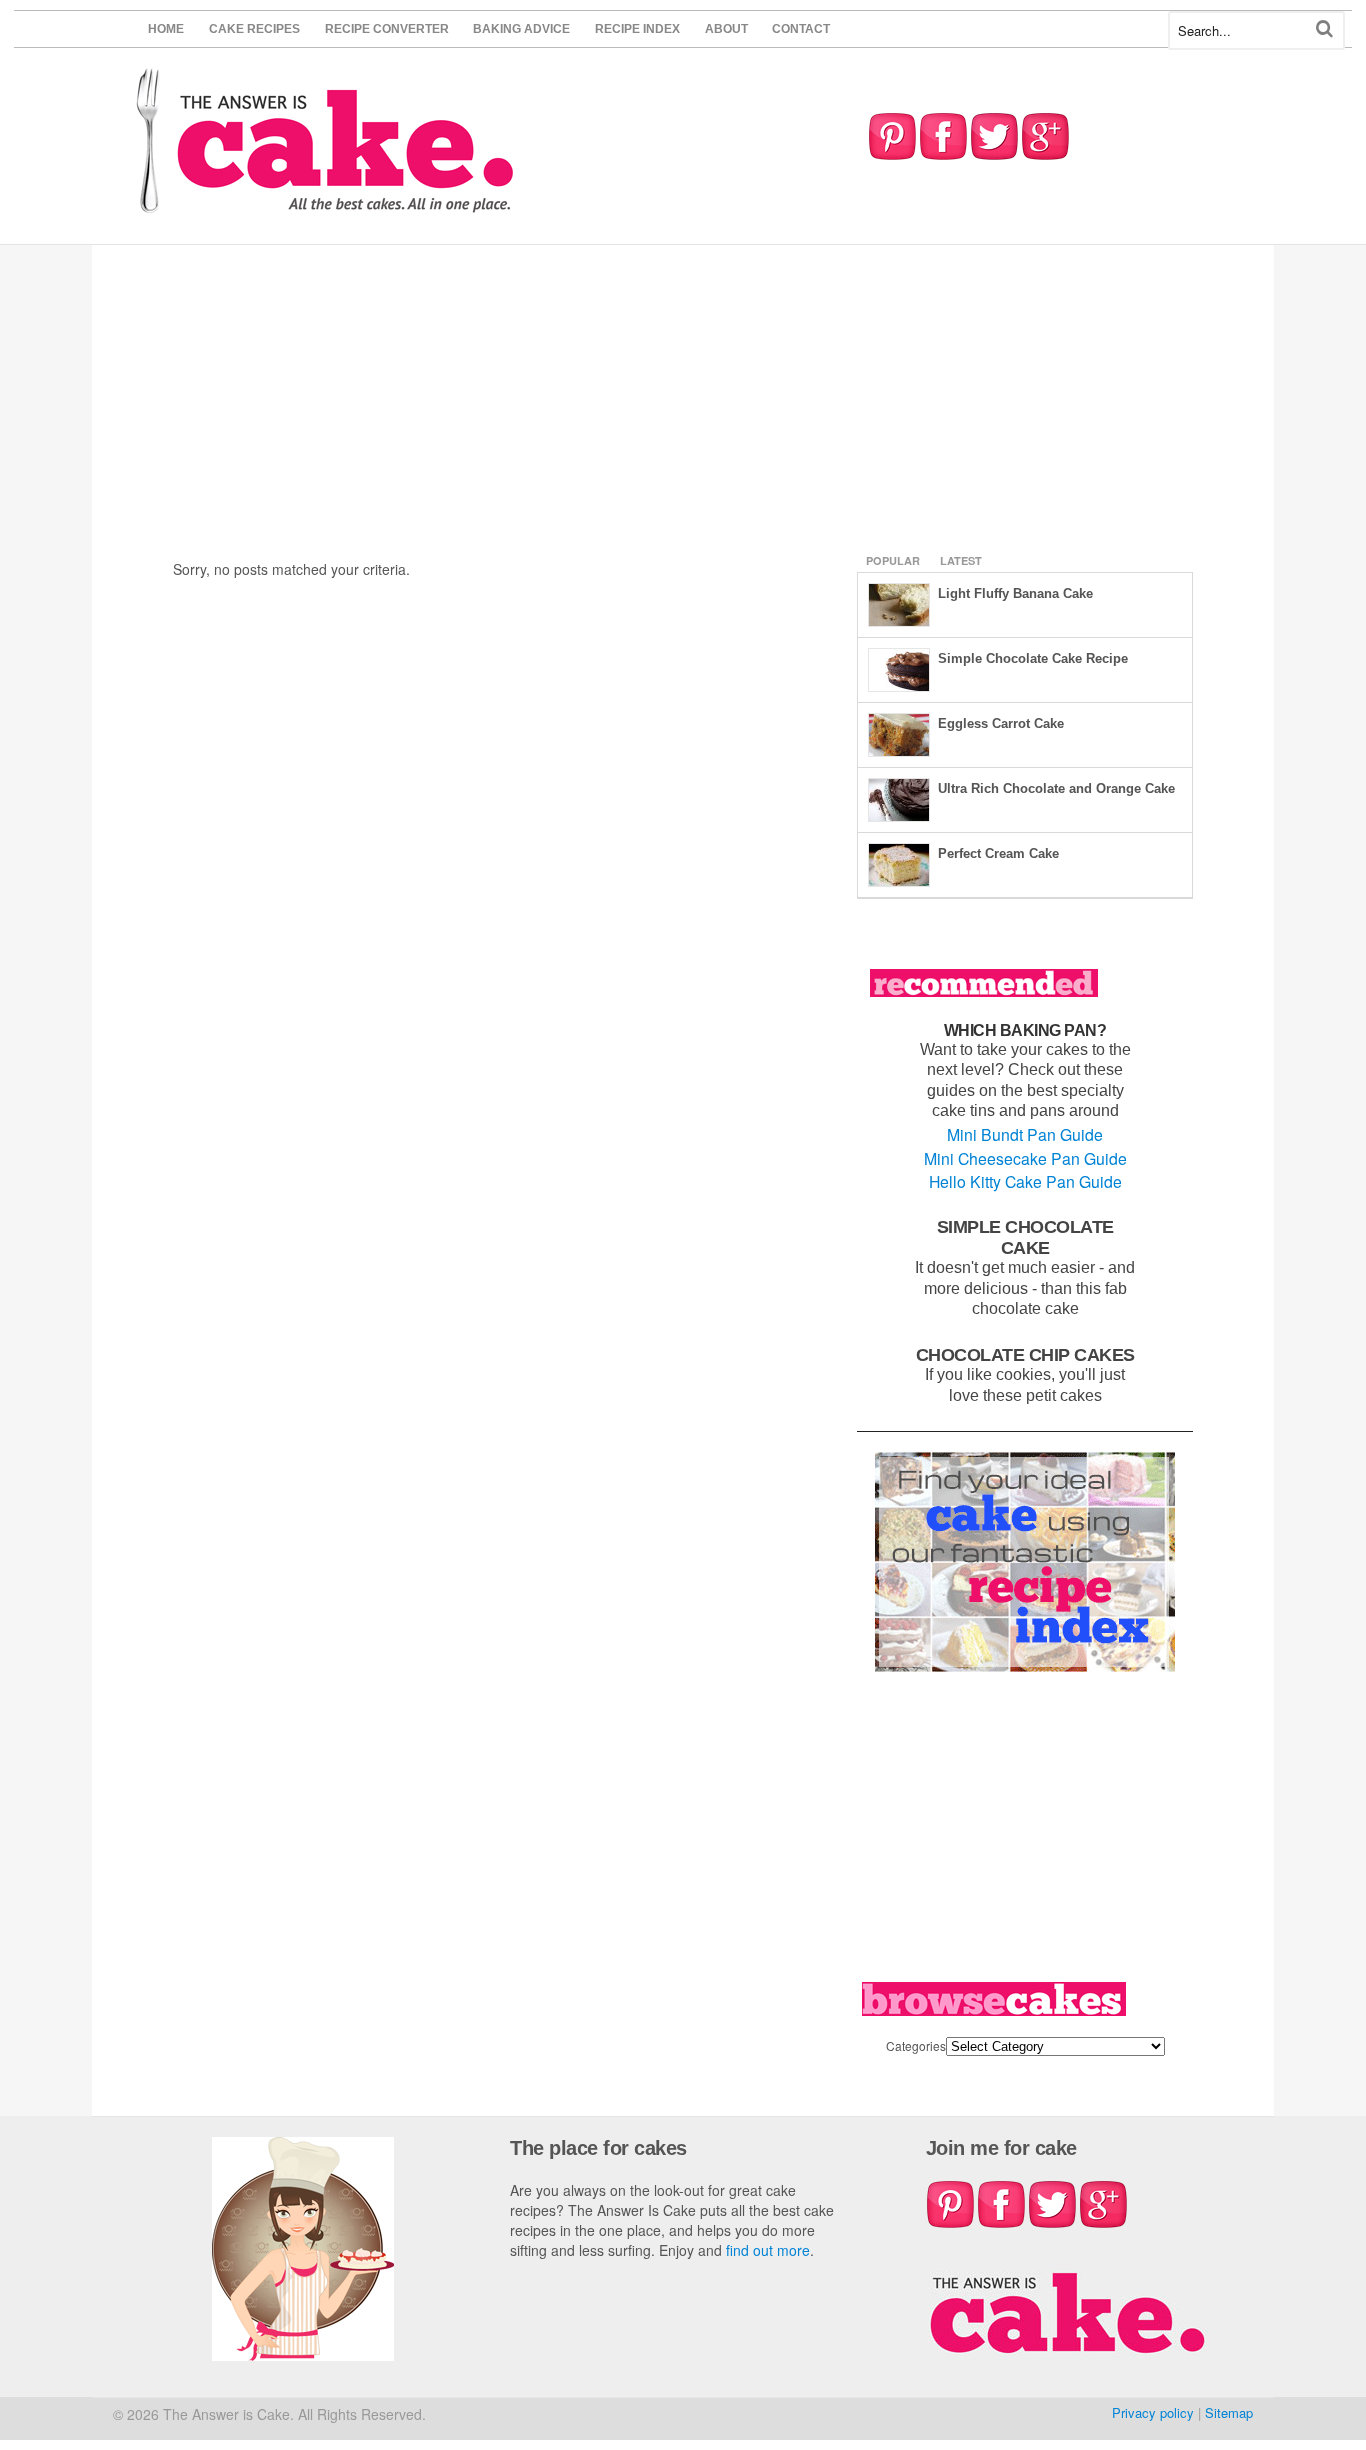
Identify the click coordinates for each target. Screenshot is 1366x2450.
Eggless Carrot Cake (1001, 723)
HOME (166, 29)
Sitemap (1229, 2412)
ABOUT (726, 29)
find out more (768, 2250)
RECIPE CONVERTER (387, 29)
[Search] (1324, 28)
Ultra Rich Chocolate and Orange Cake (1056, 788)
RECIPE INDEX (637, 29)
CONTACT (801, 29)
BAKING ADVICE (521, 29)
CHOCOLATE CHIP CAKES (1025, 1354)
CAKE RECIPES (254, 29)
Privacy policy (1153, 2412)
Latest (961, 560)
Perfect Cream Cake (998, 853)
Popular (893, 560)
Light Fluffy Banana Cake (1015, 593)
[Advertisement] (683, 395)
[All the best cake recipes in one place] (325, 203)
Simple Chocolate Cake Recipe (1033, 658)
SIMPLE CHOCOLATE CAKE (1025, 1237)
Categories (916, 2045)
